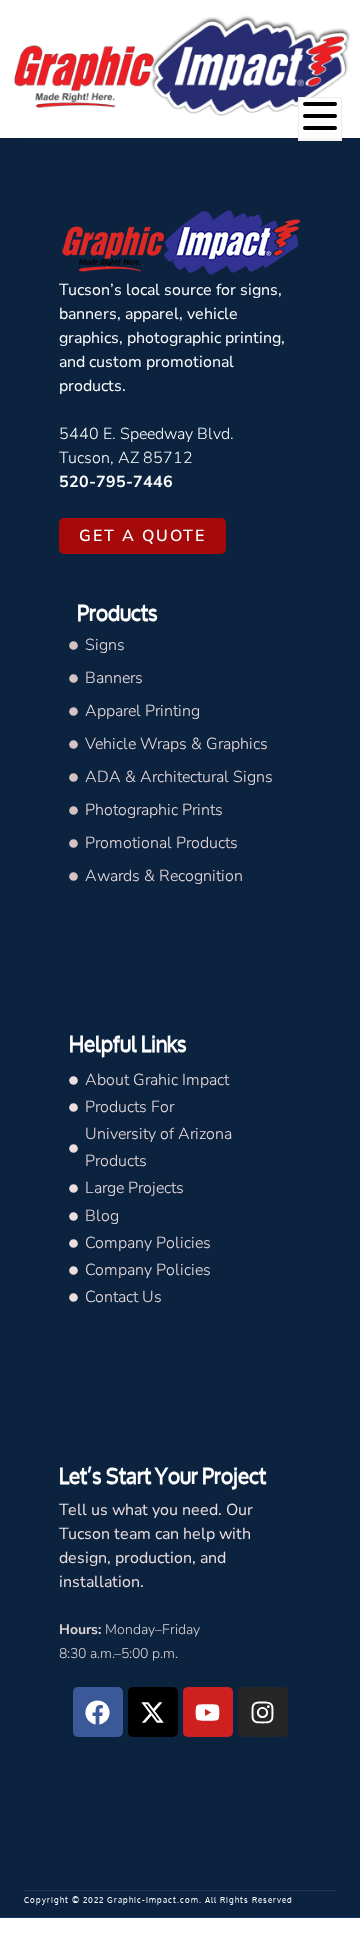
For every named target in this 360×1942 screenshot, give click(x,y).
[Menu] (320, 119)
